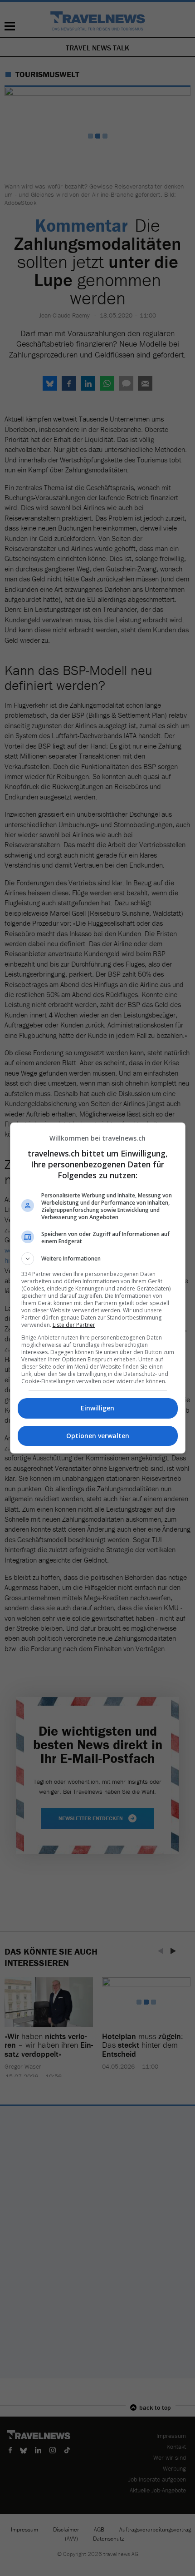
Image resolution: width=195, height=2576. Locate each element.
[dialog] (98, 1288)
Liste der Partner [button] (74, 1325)
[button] (98, 1259)
